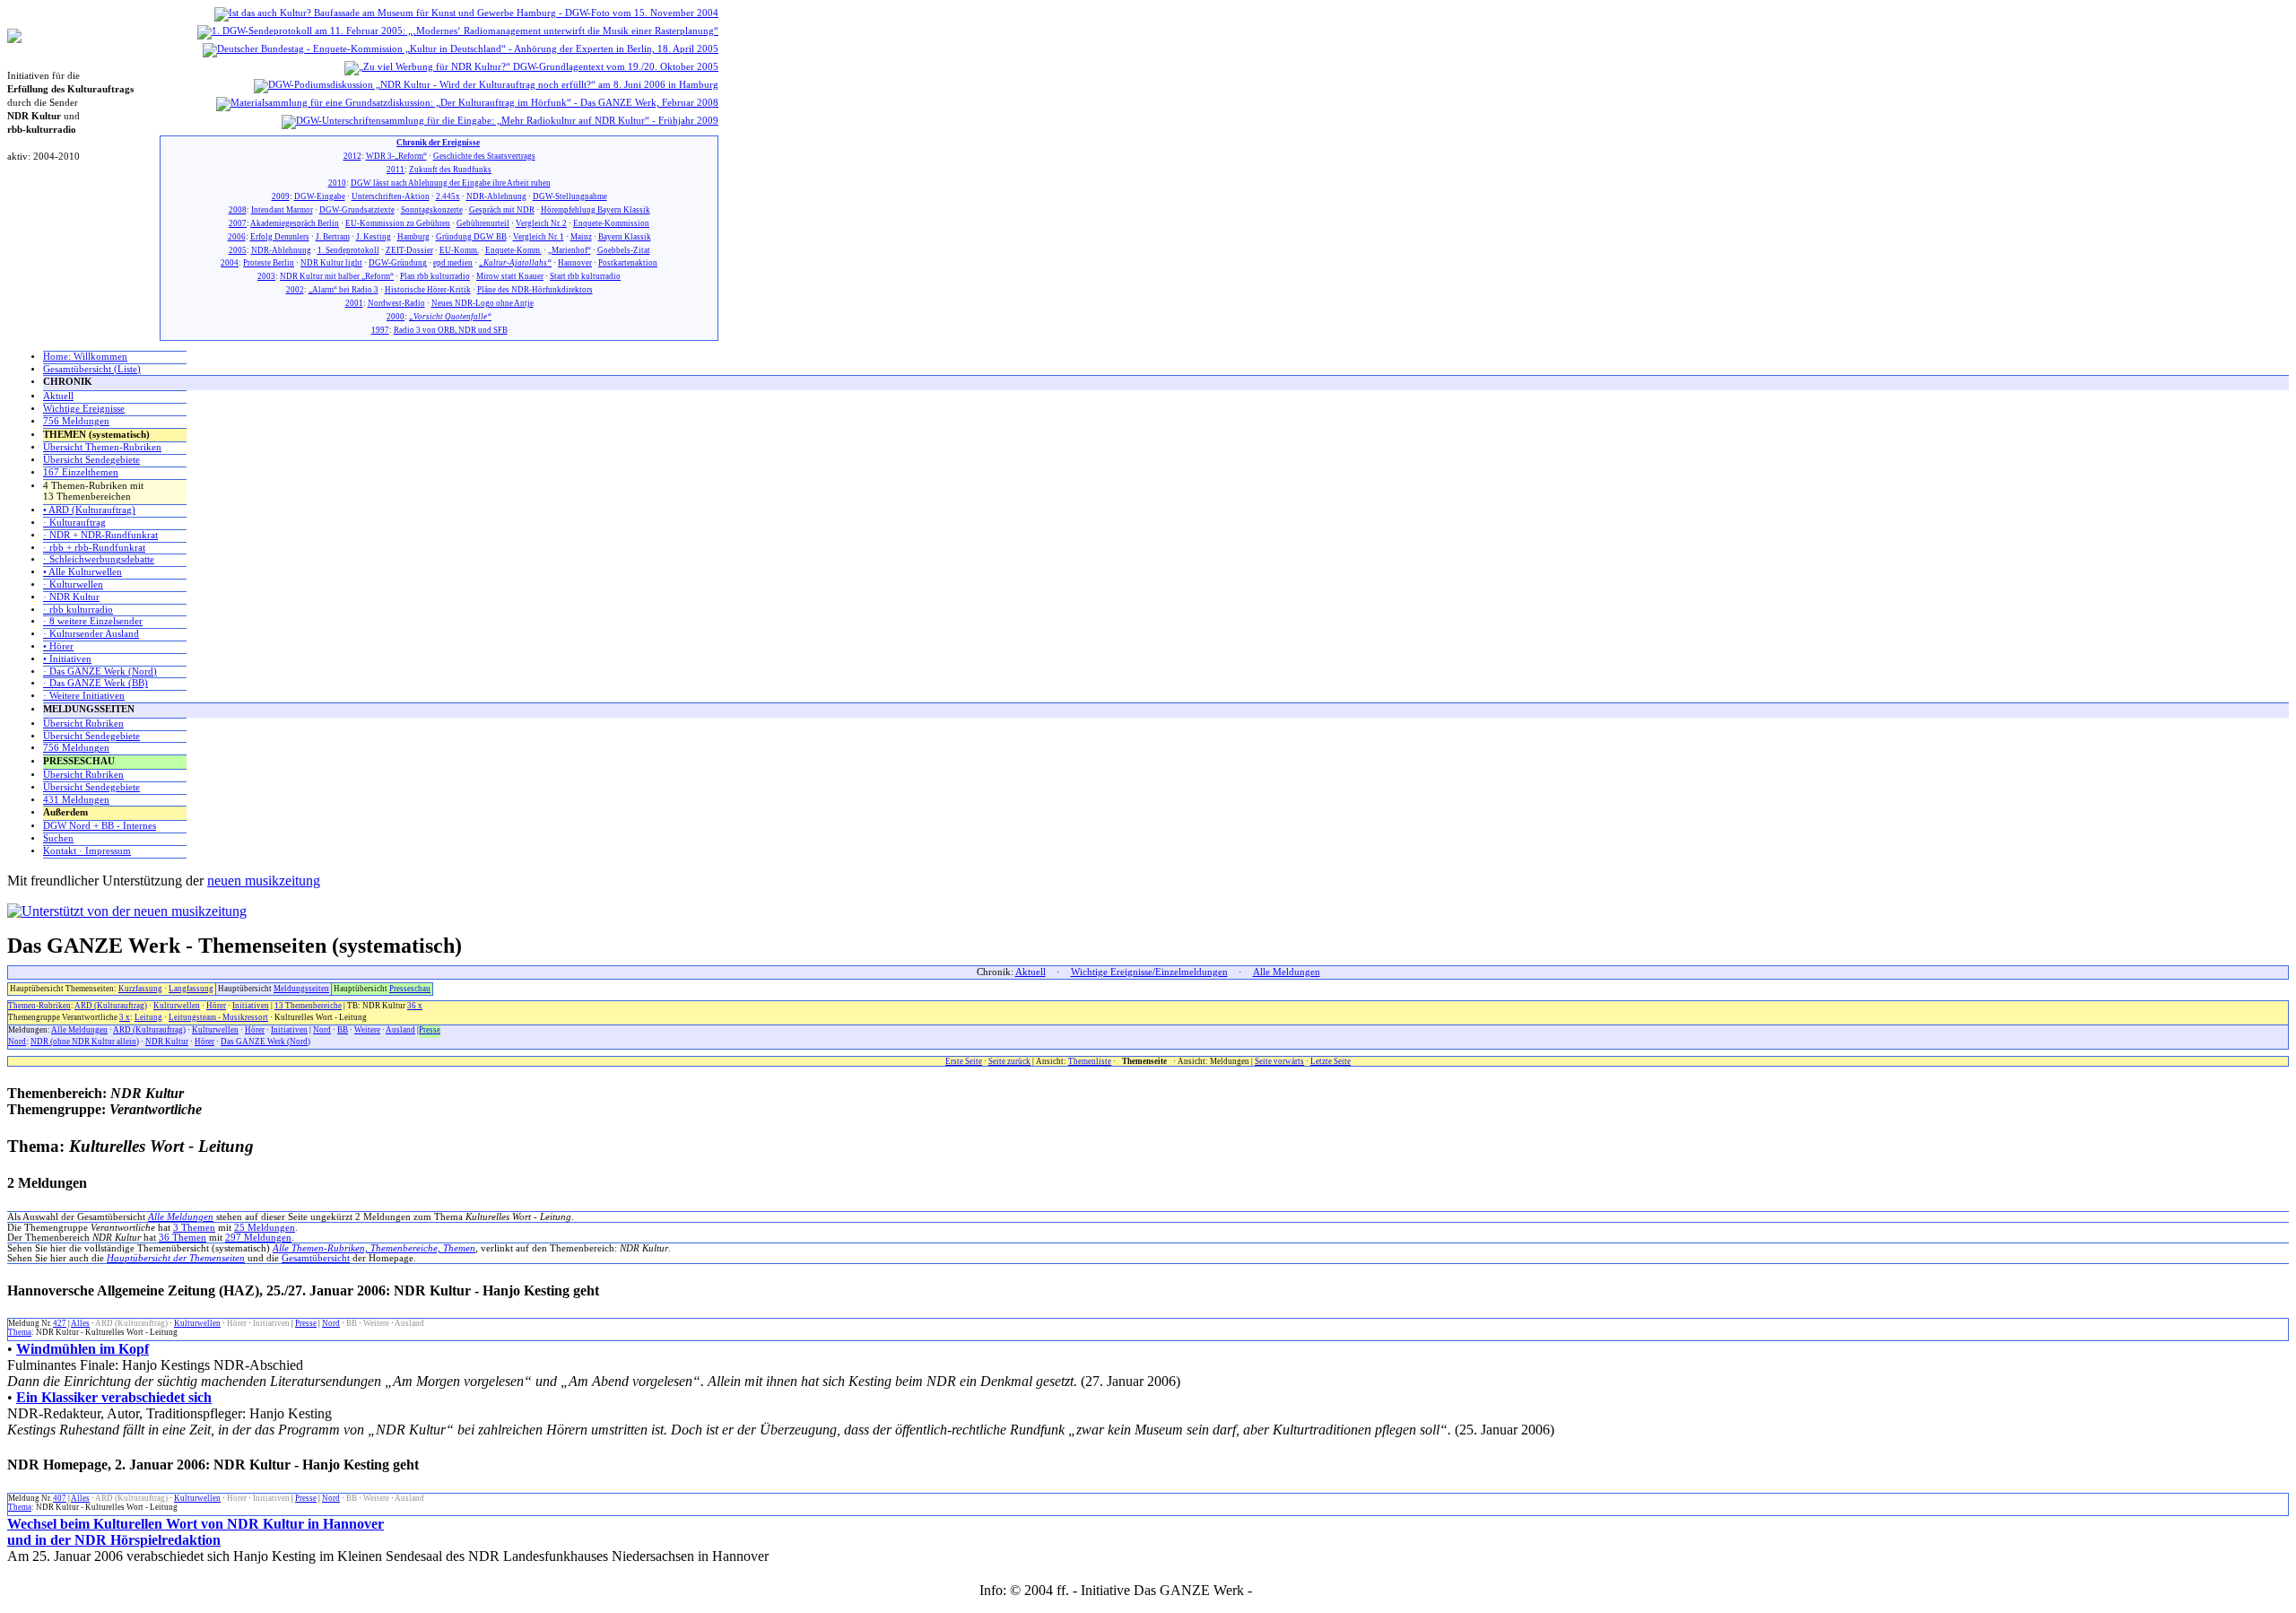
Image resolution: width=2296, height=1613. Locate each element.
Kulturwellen (177, 1006)
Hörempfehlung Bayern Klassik (596, 210)
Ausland (400, 1030)
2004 (230, 263)
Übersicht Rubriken (83, 724)
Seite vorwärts (1279, 1061)
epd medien (453, 263)
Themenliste (1090, 1061)
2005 (238, 250)
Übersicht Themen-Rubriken (102, 447)
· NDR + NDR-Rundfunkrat (100, 535)
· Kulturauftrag (74, 523)
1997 (380, 330)
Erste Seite (964, 1061)
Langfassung (191, 989)
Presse (430, 1030)
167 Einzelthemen (81, 472)
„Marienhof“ (570, 250)
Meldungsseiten (301, 989)
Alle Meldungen (1287, 972)
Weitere (367, 1030)
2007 (238, 223)
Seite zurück (1009, 1061)
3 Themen (194, 1228)
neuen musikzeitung (264, 881)
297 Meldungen (258, 1238)
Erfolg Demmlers (280, 237)
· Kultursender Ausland (91, 634)
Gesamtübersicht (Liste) (92, 369)
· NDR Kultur (71, 597)
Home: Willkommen (85, 357)
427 (60, 1323)
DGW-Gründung (398, 263)
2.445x (448, 196)
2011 (396, 170)
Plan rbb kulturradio (435, 276)
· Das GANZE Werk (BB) (96, 683)
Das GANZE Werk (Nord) (265, 1042)
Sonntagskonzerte (432, 210)
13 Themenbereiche (308, 1006)
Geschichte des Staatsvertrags (484, 156)
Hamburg (413, 237)
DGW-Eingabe (320, 196)
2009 (281, 196)
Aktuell (58, 396)
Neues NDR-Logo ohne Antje (483, 303)
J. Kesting (374, 237)
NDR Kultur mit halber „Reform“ (337, 276)
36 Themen (183, 1238)
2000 (396, 317)
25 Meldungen (265, 1228)
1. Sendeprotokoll (348, 250)
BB (343, 1030)
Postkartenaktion (628, 263)
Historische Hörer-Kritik (428, 290)
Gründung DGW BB (471, 237)
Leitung (148, 1017)
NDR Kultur (167, 1042)
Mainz (581, 237)
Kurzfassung (140, 989)
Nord (322, 1030)
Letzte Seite (1331, 1061)
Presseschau (410, 989)
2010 (337, 183)
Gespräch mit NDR (502, 210)
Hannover (575, 263)
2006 (237, 237)
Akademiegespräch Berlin (295, 223)
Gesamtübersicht (316, 1258)
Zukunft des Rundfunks (450, 170)
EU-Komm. (459, 250)
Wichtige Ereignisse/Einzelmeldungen (1149, 972)
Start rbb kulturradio (585, 276)
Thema (20, 1332)
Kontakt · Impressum (87, 851)
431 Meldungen (76, 800)
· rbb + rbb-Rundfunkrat (94, 548)
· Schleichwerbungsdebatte (99, 559)
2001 (354, 303)
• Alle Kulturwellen (83, 572)
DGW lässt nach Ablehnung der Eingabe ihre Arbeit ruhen (451, 183)
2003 (266, 276)
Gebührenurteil (483, 223)
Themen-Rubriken (39, 1006)
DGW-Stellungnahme (570, 196)
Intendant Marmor (282, 210)
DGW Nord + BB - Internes (100, 826)
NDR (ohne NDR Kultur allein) (85, 1042)
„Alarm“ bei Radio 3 (344, 290)
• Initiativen (67, 659)
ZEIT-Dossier (409, 250)
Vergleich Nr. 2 (541, 223)
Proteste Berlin (269, 263)
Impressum (1287, 1590)
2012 (352, 156)
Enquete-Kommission (611, 223)
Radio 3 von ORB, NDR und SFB (451, 330)
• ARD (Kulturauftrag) (89, 510)
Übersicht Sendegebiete (91, 460)
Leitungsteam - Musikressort (218, 1017)
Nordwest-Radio (396, 303)
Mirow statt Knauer (510, 276)
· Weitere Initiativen (84, 696)
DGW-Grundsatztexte (357, 210)
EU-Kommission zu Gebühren (398, 223)
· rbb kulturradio (78, 610)
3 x (125, 1017)
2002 (295, 290)
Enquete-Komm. (513, 250)
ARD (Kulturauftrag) (111, 1006)
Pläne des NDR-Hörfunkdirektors (535, 290)
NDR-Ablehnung (496, 196)
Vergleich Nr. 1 (539, 237)
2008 (238, 210)
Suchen (58, 838)
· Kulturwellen (73, 584)
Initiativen (251, 1006)
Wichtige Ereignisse (84, 409)
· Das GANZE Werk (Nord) (100, 671)
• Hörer (58, 646)
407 (60, 1498)
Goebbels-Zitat (624, 250)
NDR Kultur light (331, 263)
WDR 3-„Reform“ (396, 156)
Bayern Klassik (625, 237)
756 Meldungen (76, 421)
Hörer (216, 1006)
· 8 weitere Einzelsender (93, 621)
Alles (80, 1323)
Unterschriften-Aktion (391, 196)
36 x (415, 1006)
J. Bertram (333, 237)
